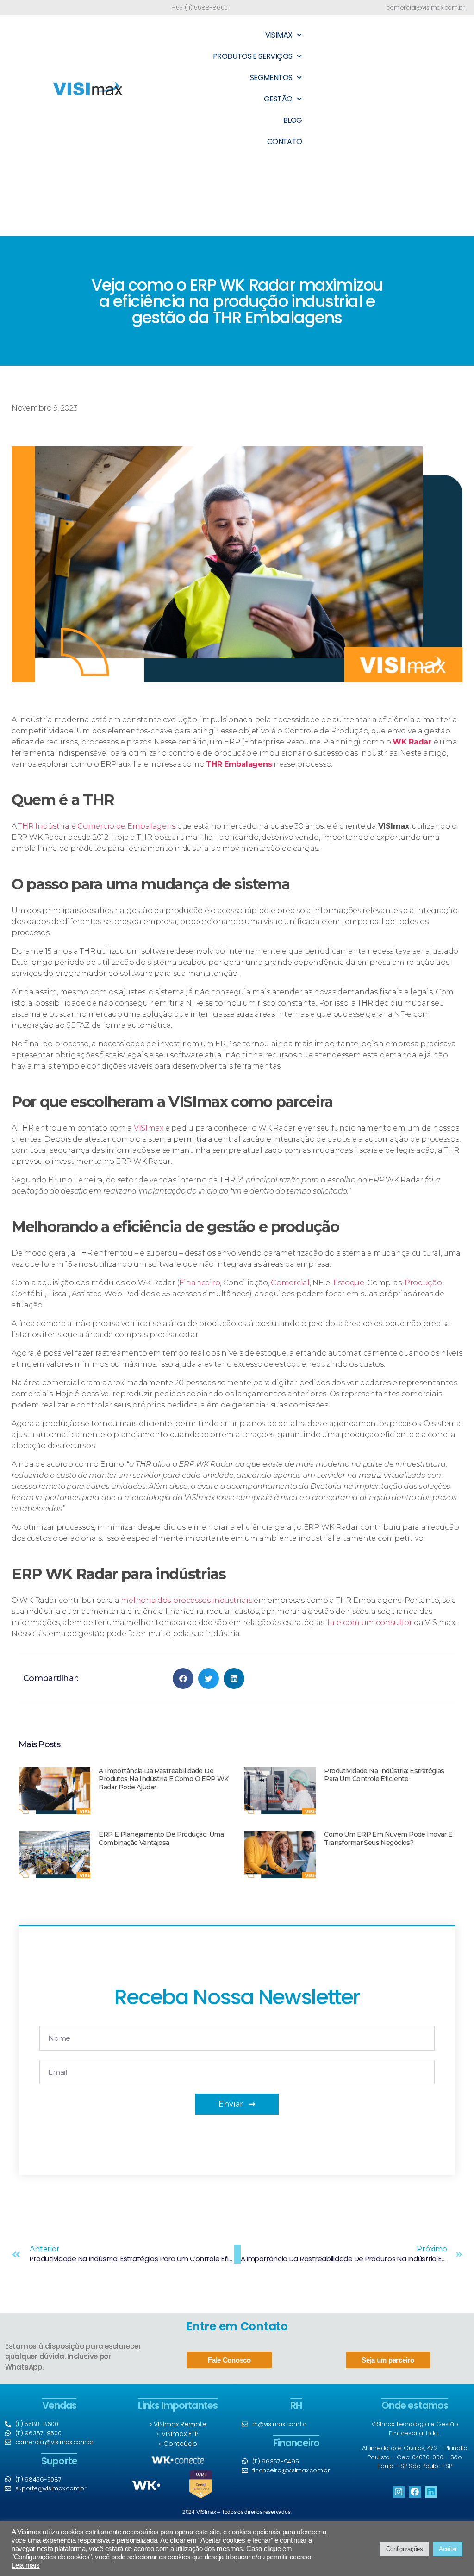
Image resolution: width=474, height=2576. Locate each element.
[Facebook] (415, 2492)
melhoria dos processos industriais (186, 1600)
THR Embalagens (239, 764)
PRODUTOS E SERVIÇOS (253, 56)
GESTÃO (278, 99)
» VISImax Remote (178, 2424)
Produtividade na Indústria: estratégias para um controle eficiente (384, 1775)
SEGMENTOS (271, 78)
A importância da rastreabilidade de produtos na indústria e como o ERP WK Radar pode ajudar (163, 1779)
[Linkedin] (431, 2492)
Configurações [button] (405, 2549)
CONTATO (285, 141)
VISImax (150, 1128)
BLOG (293, 120)
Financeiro (200, 1283)
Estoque (349, 1283)
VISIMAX (279, 35)
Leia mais (26, 2565)
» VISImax (173, 2434)
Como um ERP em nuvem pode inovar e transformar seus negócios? (388, 1838)
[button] (183, 1679)
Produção (423, 1283)
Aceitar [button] (448, 2549)
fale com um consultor (370, 1623)
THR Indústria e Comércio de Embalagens (97, 826)
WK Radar (413, 742)
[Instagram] (398, 2492)
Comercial (290, 1283)
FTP (193, 2434)
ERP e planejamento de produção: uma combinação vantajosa (161, 1838)
